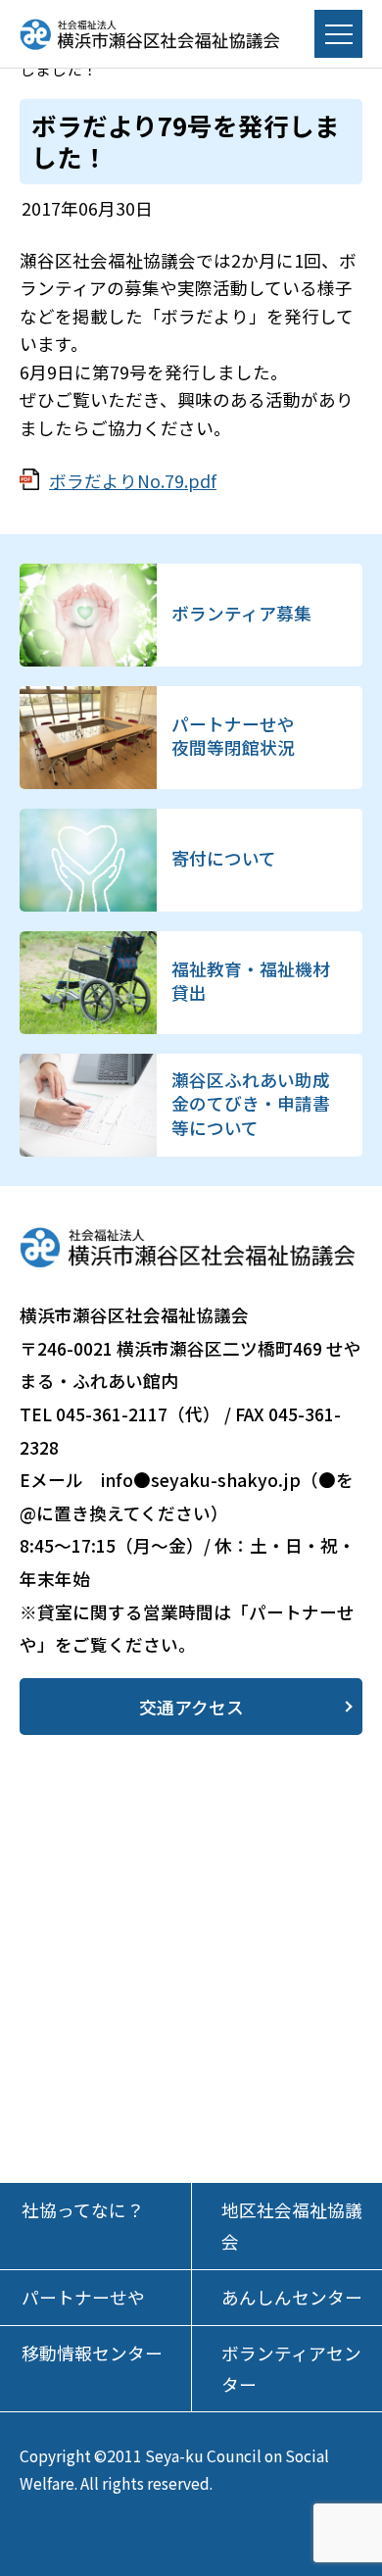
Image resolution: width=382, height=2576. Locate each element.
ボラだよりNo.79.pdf (133, 481)
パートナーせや (83, 2297)
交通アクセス (191, 1707)
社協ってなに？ (83, 2210)
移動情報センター (92, 2353)
